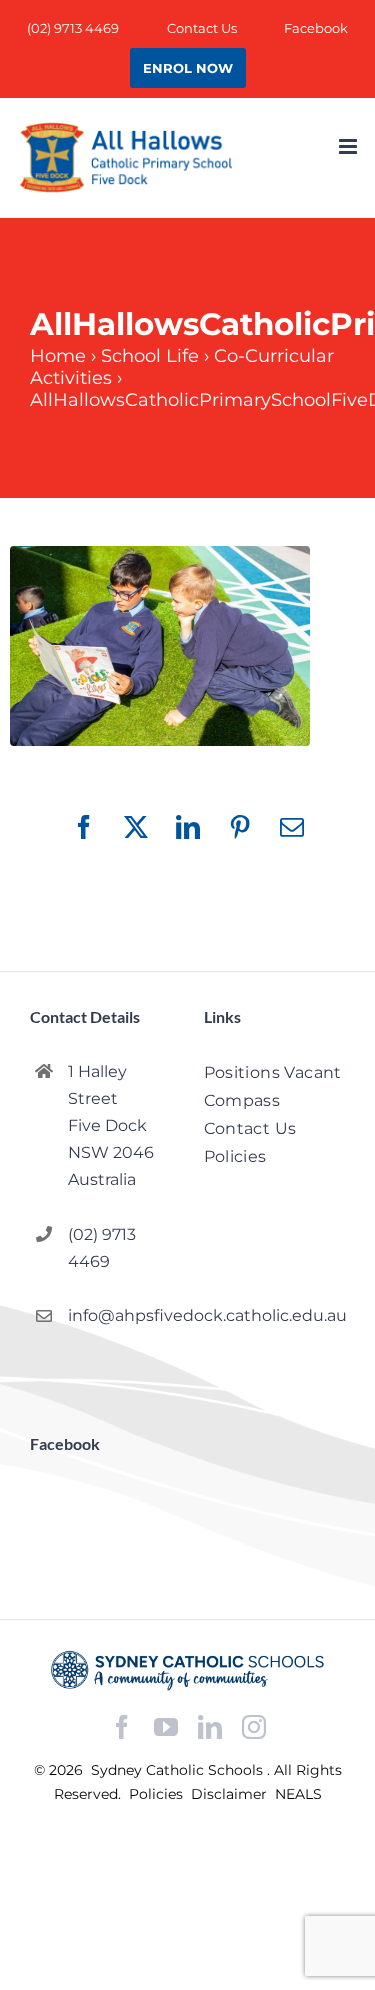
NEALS (298, 1794)
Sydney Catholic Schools (179, 1770)
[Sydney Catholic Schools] (187, 1670)
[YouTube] (166, 1727)
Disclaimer (231, 1794)
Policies (158, 1794)
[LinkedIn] (210, 1727)
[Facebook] (122, 1727)
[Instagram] (254, 1727)
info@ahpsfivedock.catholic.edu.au (119, 1315)
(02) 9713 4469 (102, 1248)
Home (58, 356)
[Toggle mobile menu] (349, 146)
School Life (150, 356)
